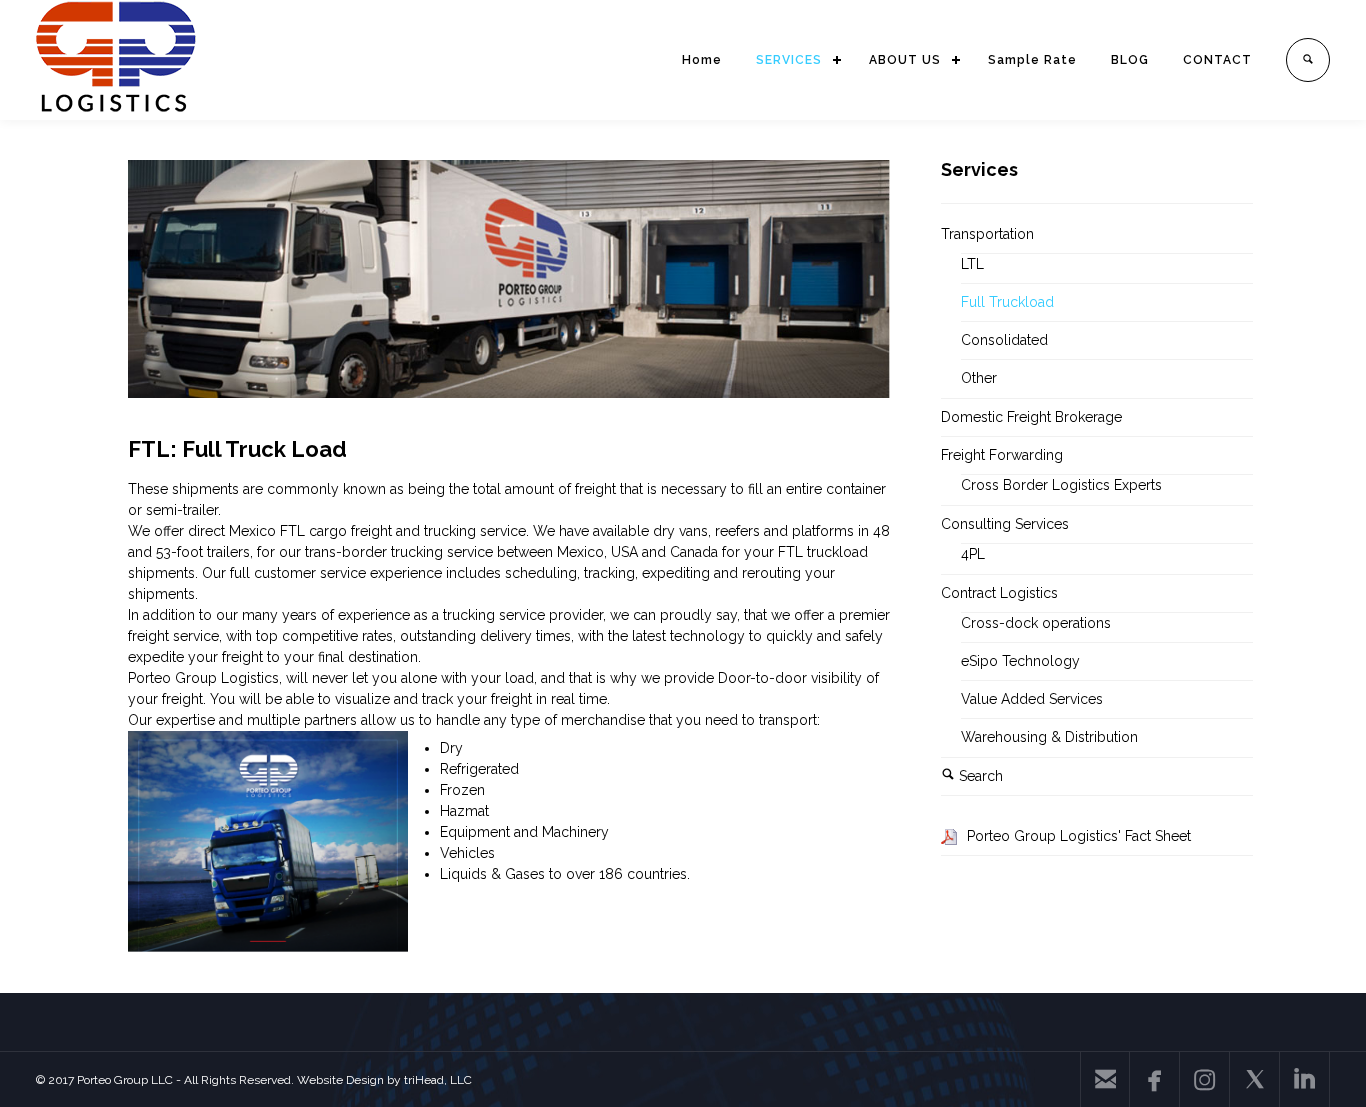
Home (702, 60)
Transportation (987, 234)
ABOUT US (905, 60)
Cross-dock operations (1036, 623)
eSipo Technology (1020, 661)
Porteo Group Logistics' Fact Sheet (1079, 836)
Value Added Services (1032, 699)
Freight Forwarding (1002, 455)
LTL (972, 264)
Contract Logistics (999, 593)
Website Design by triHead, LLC (384, 1080)
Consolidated (1004, 340)
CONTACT (1217, 60)
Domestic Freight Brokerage (1031, 417)
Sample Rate (1032, 60)
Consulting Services (1005, 524)
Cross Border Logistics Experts (1061, 485)
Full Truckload (1007, 302)
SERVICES (789, 60)
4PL (973, 554)
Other (979, 378)
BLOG (1130, 60)
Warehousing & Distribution (1049, 737)
